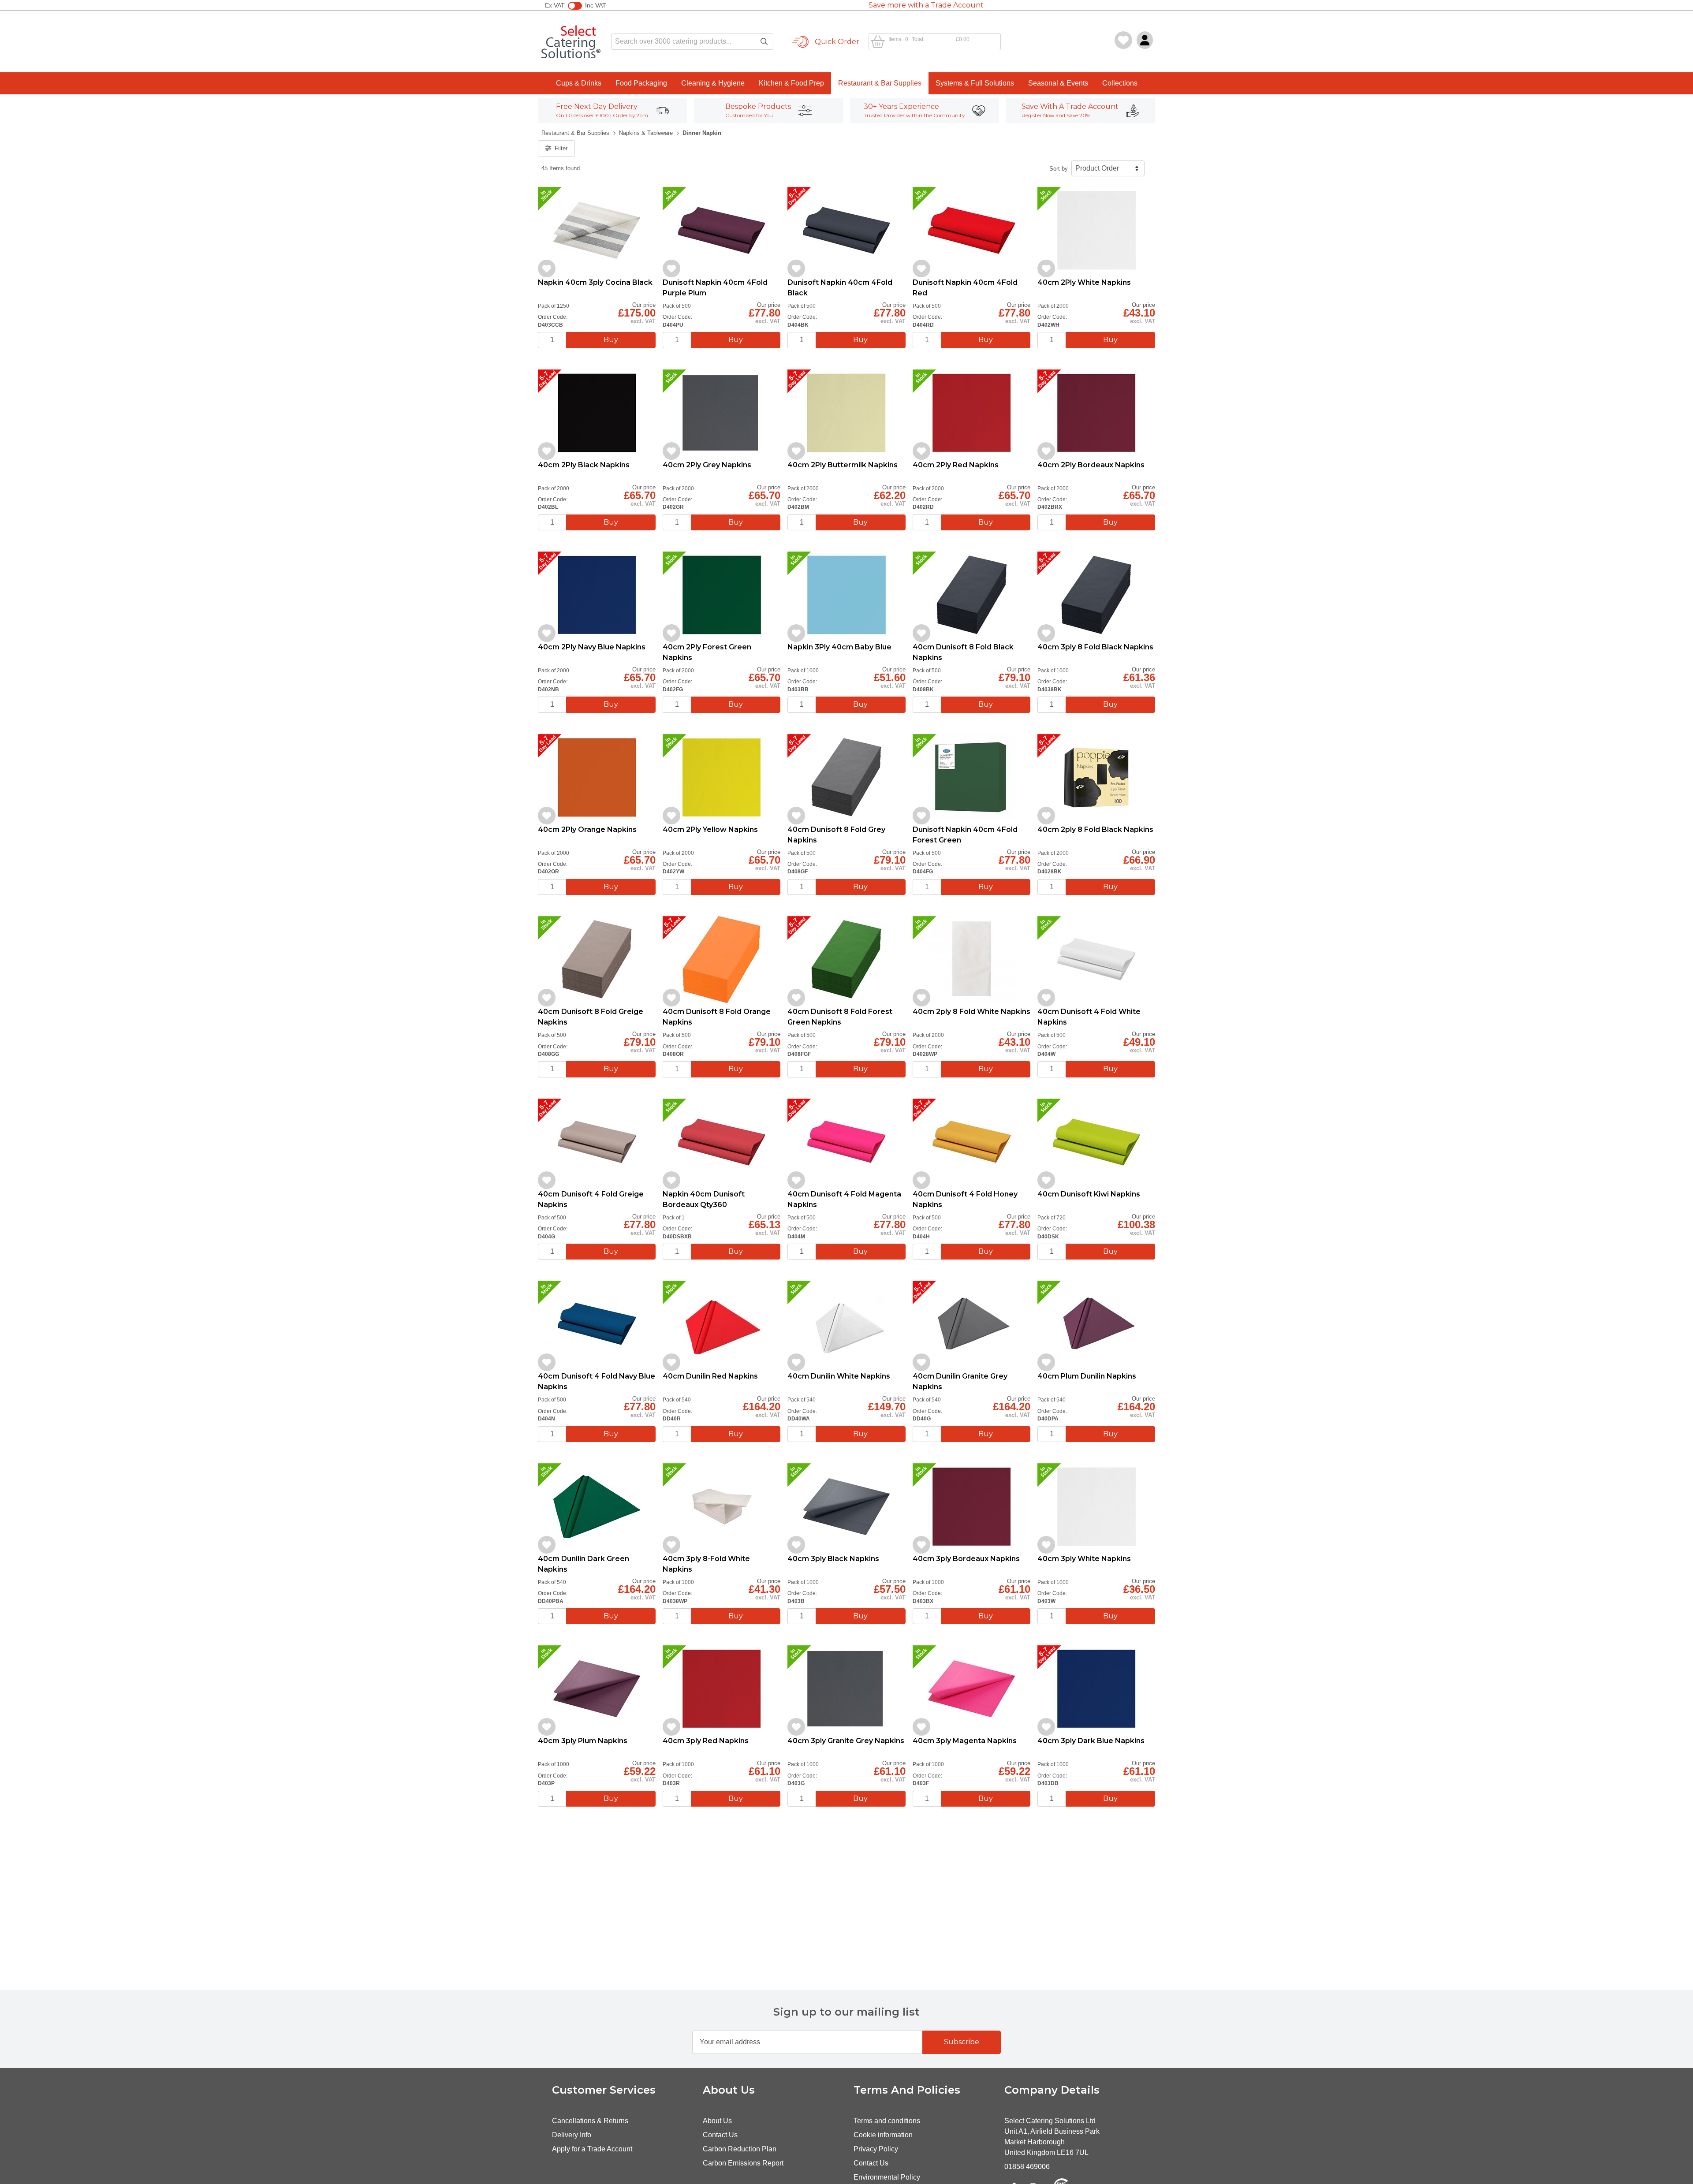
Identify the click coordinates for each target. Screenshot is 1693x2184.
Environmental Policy (887, 2177)
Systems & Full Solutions (975, 83)
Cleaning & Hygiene (713, 83)
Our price (644, 305)
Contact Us (720, 2135)
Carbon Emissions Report (743, 2163)
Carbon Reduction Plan (740, 2149)
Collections (1120, 83)
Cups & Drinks (579, 83)
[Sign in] (1145, 40)
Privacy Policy (876, 2149)
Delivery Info (572, 2135)
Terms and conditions (887, 2121)
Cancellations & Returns (590, 2121)
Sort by (1059, 169)
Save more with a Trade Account (926, 5)
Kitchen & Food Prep (791, 83)
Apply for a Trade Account (592, 2149)
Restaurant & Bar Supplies (880, 83)
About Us (717, 2121)
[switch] (575, 6)
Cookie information (883, 2135)
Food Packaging (641, 83)
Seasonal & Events (1058, 83)
